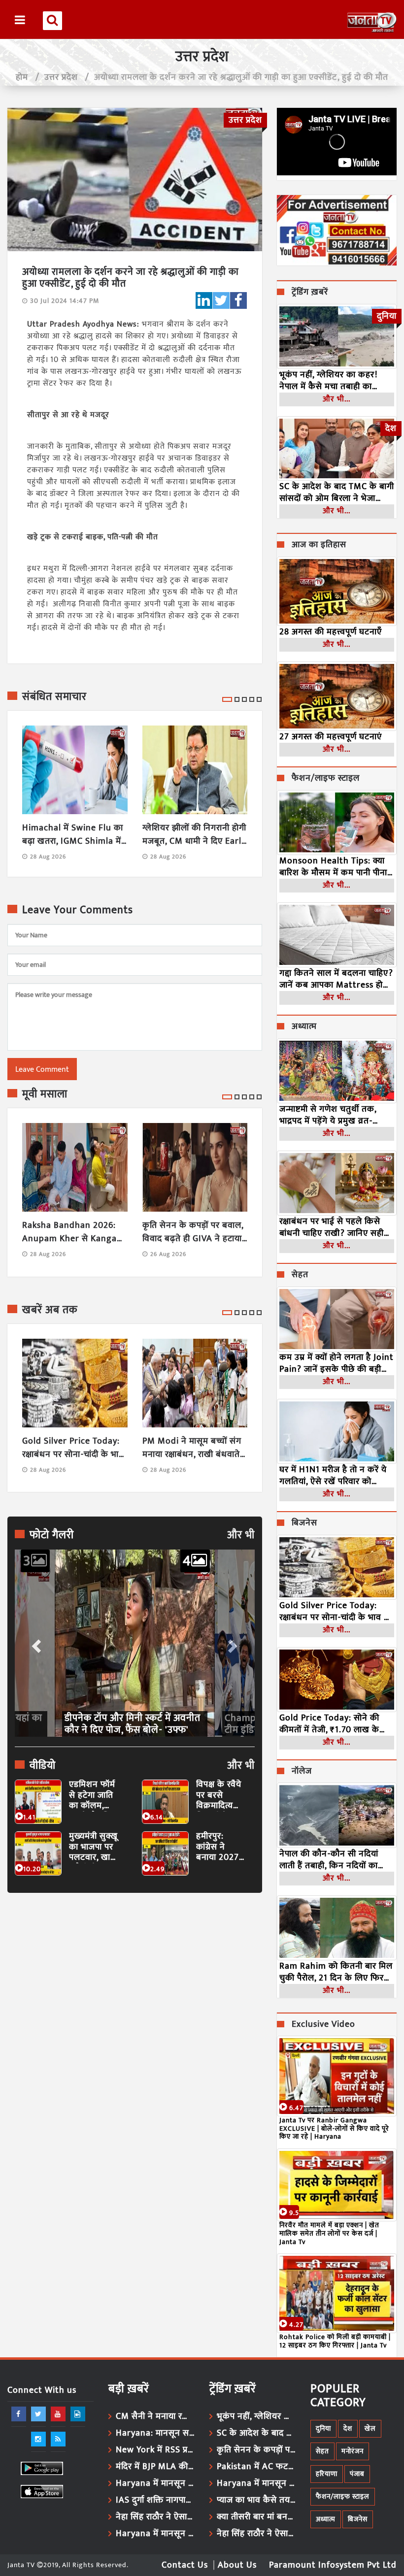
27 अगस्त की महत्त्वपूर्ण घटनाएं (331, 737)
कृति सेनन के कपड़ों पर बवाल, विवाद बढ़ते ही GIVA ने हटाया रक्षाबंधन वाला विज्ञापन (193, 1232)
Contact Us (185, 2565)
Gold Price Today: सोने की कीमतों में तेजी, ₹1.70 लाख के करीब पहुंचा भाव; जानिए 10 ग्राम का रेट (333, 1724)
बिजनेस (304, 1523)
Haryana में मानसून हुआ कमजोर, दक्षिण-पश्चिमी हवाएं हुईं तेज (155, 2483)
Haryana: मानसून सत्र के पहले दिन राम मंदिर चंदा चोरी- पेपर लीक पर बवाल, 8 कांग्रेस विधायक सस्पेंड (155, 2433)
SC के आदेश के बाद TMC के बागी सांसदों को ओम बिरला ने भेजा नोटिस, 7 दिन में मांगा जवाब (337, 493)
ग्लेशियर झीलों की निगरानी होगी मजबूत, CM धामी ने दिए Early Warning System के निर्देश (194, 835)
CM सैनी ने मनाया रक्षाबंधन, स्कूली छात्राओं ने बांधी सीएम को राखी (155, 2416)
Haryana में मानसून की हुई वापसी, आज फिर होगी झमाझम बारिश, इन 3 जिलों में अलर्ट (155, 2534)
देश (348, 2428)
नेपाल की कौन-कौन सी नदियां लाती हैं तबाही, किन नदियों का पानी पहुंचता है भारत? (329, 1860)
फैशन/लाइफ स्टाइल (326, 779)
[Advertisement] (135, 1991)
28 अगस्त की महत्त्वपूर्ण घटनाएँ (331, 632)
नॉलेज (302, 1772)
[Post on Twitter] (221, 300)
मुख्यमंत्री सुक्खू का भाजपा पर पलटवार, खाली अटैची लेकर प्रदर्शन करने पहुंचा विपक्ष (94, 1847)
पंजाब (357, 2474)
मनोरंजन (353, 2451)
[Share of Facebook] (238, 300)
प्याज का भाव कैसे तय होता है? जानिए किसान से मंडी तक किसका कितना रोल (256, 2500)
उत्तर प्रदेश (61, 77)
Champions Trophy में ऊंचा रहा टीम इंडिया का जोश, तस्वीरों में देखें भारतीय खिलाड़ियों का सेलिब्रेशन (129, 1724)
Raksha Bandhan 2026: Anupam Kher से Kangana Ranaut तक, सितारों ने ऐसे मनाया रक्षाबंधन (75, 1232)
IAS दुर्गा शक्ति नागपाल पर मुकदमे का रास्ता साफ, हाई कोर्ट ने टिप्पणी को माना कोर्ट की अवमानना (155, 2500)
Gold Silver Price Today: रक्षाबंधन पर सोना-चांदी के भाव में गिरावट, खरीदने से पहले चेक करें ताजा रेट (74, 1448)
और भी (241, 1535)
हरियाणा (327, 2474)
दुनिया (323, 2428)
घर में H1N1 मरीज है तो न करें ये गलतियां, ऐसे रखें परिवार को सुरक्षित (333, 1476)
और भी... (337, 399)
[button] (35, 1643)
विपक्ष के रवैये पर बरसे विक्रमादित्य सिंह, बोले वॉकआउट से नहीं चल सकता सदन (221, 1796)
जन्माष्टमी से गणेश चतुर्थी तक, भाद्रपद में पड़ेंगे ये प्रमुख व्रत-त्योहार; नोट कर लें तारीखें (328, 1115)
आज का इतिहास (319, 545)
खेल (370, 2428)
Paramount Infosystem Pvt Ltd (333, 2565)
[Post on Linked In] (204, 300)
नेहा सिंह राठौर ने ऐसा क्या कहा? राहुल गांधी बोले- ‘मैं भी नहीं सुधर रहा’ (155, 2517)
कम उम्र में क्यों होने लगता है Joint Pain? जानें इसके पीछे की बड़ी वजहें (337, 1363)
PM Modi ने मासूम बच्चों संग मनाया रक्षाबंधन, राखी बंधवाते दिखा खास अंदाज (192, 1448)
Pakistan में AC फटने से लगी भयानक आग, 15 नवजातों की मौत (256, 2467)
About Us (237, 2565)
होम (22, 77)
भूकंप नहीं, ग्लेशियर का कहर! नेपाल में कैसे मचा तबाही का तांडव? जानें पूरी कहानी (328, 381)
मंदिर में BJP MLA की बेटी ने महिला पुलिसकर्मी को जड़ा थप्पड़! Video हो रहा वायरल (155, 2467)
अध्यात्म (304, 1027)
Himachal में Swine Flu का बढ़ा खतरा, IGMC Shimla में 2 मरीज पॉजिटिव (73, 835)
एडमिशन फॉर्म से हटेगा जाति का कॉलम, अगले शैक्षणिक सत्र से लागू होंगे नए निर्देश (94, 1796)
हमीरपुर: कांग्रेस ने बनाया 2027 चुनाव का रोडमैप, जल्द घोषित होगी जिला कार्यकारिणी (218, 1847)
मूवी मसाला (45, 1094)
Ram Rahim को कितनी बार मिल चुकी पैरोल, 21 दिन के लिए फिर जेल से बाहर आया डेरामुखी (336, 1972)
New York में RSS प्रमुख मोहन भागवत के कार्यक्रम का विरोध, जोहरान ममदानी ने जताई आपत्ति (155, 2450)
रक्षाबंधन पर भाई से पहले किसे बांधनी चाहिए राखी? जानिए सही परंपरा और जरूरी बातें (332, 1227)
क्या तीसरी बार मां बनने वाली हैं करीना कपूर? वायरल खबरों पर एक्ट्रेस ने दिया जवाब (256, 2517)
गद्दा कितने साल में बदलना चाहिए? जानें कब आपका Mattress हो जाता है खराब (336, 979)
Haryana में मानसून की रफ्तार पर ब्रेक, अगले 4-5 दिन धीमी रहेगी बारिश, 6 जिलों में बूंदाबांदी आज (256, 2483)
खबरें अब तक (50, 1310)
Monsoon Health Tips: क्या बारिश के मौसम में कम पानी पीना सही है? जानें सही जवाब (333, 867)
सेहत (300, 1275)
